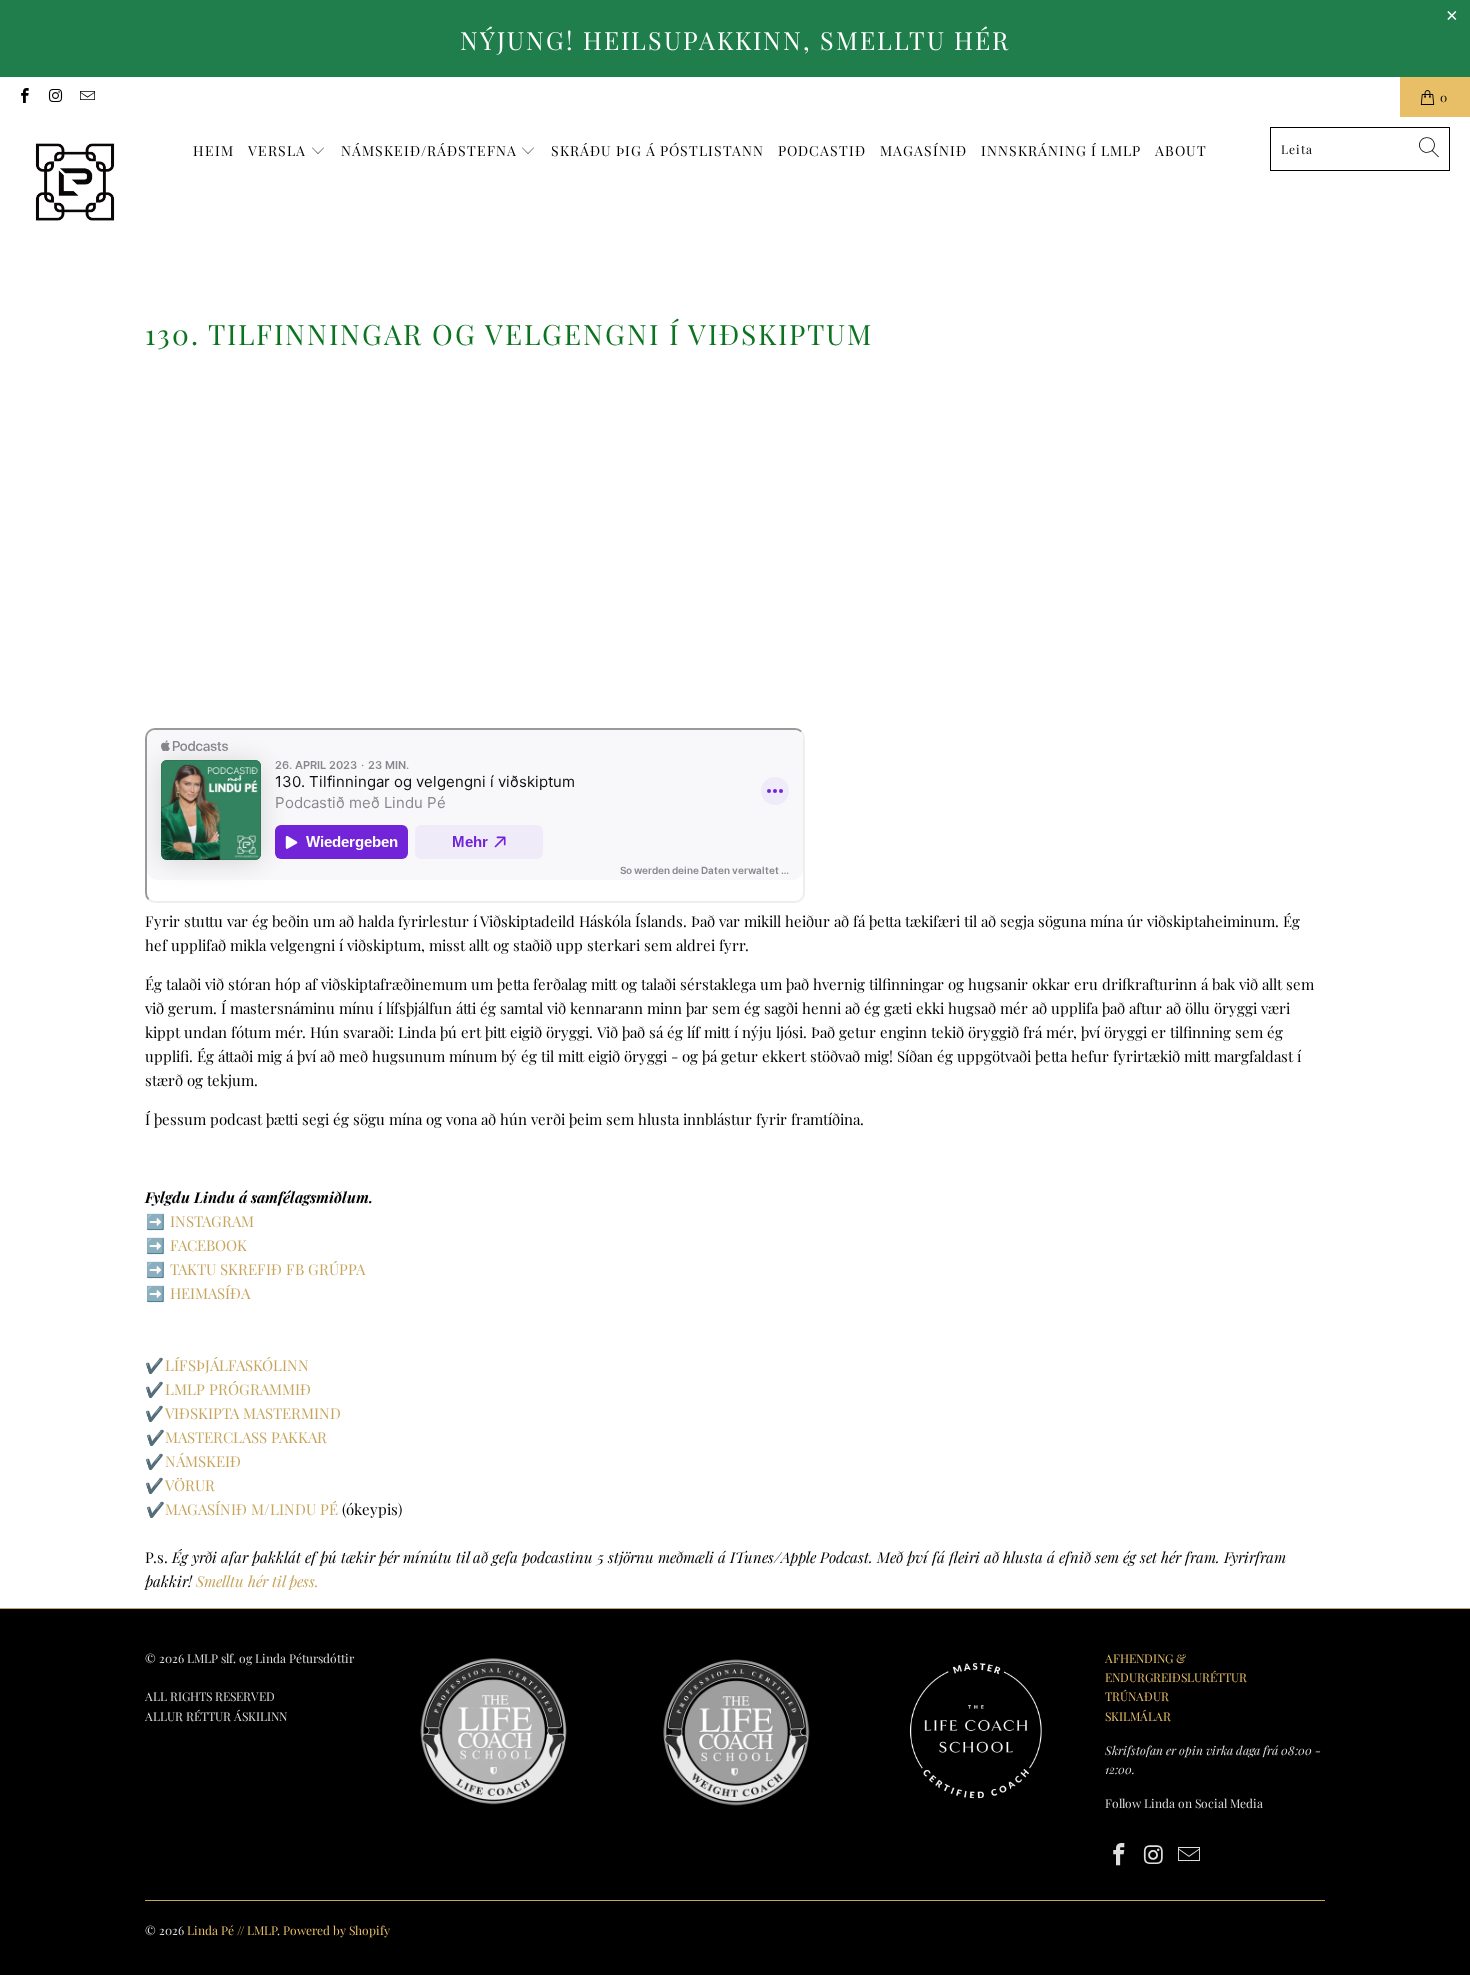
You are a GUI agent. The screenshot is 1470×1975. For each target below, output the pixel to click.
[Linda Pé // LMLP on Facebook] (23, 97)
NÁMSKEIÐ (203, 1461)
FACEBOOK (208, 1245)
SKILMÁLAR (1138, 1716)
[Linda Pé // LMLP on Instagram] (54, 97)
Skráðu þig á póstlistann (657, 150)
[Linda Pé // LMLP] (75, 183)
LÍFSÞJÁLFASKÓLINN (237, 1365)
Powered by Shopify (336, 1930)
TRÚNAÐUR (1137, 1696)
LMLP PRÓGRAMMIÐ (238, 1389)
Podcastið (822, 150)
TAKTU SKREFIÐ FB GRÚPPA (267, 1269)
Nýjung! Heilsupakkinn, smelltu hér (735, 39)
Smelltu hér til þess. (257, 1581)
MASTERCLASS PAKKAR (246, 1437)
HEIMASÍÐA (210, 1293)
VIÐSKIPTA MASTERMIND (253, 1413)
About (1181, 150)
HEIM (213, 150)
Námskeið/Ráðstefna (431, 150)
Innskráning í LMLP (1061, 150)
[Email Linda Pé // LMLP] (86, 97)
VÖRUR (190, 1485)
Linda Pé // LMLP (232, 1930)
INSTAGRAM (212, 1221)
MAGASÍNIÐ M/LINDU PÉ (251, 1509)
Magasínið (923, 150)
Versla (279, 150)
